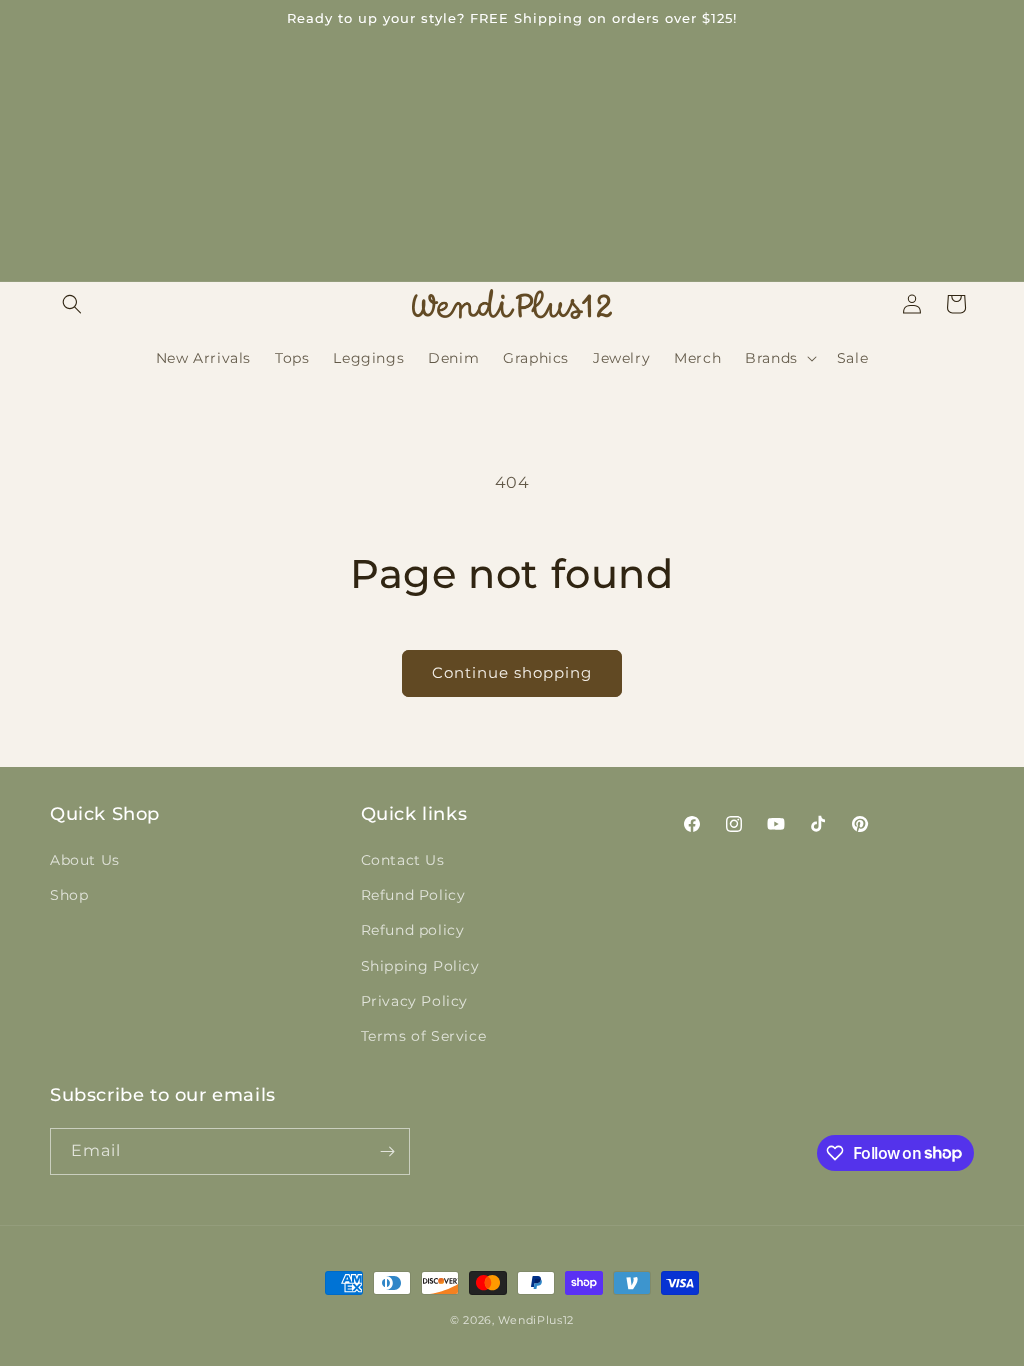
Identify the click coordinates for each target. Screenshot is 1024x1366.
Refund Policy (413, 895)
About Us (85, 860)
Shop (69, 895)
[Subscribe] (387, 1151)
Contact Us (403, 860)
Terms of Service (424, 1036)
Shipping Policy (420, 966)
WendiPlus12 (536, 1320)
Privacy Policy (414, 1001)
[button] (72, 304)
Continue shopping (512, 672)
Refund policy (413, 930)
